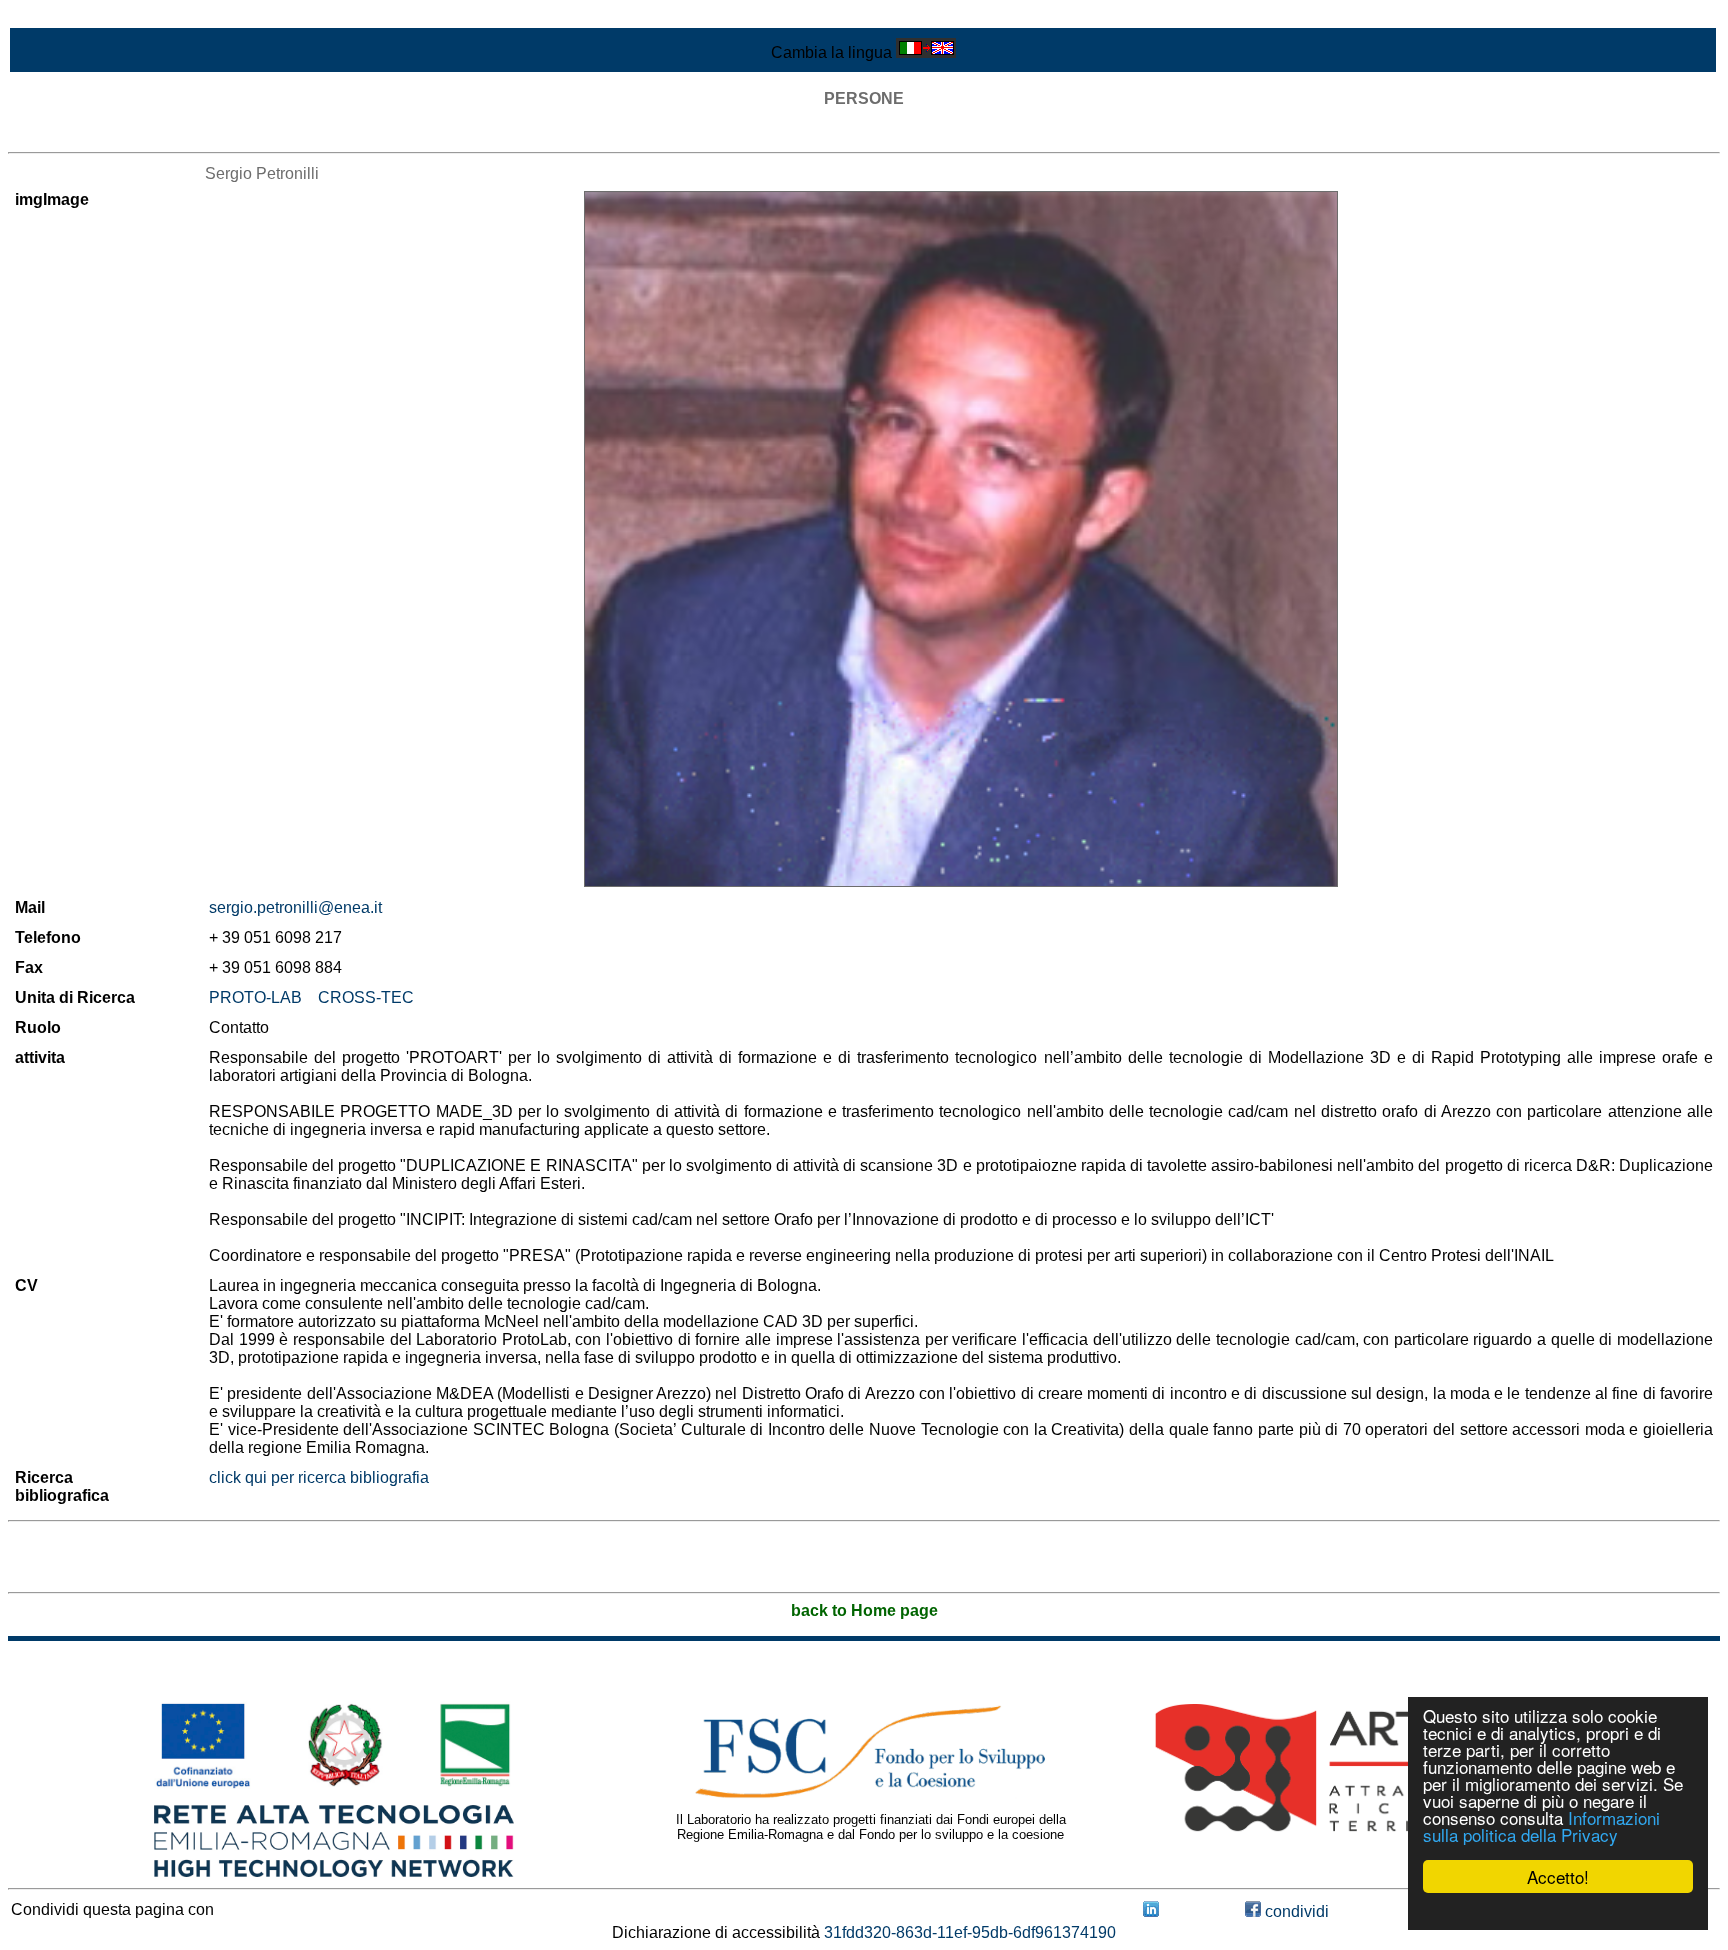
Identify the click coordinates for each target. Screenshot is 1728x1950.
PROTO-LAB (255, 997)
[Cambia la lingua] (926, 52)
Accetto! (1558, 1876)
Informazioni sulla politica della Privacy (1541, 1826)
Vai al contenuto (65, 16)
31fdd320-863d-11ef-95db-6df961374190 (970, 1932)
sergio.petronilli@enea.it (295, 907)
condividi (1295, 1911)
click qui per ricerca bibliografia (319, 1477)
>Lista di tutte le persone (94, 134)
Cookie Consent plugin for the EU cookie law (1558, 1911)
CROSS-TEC (366, 997)
